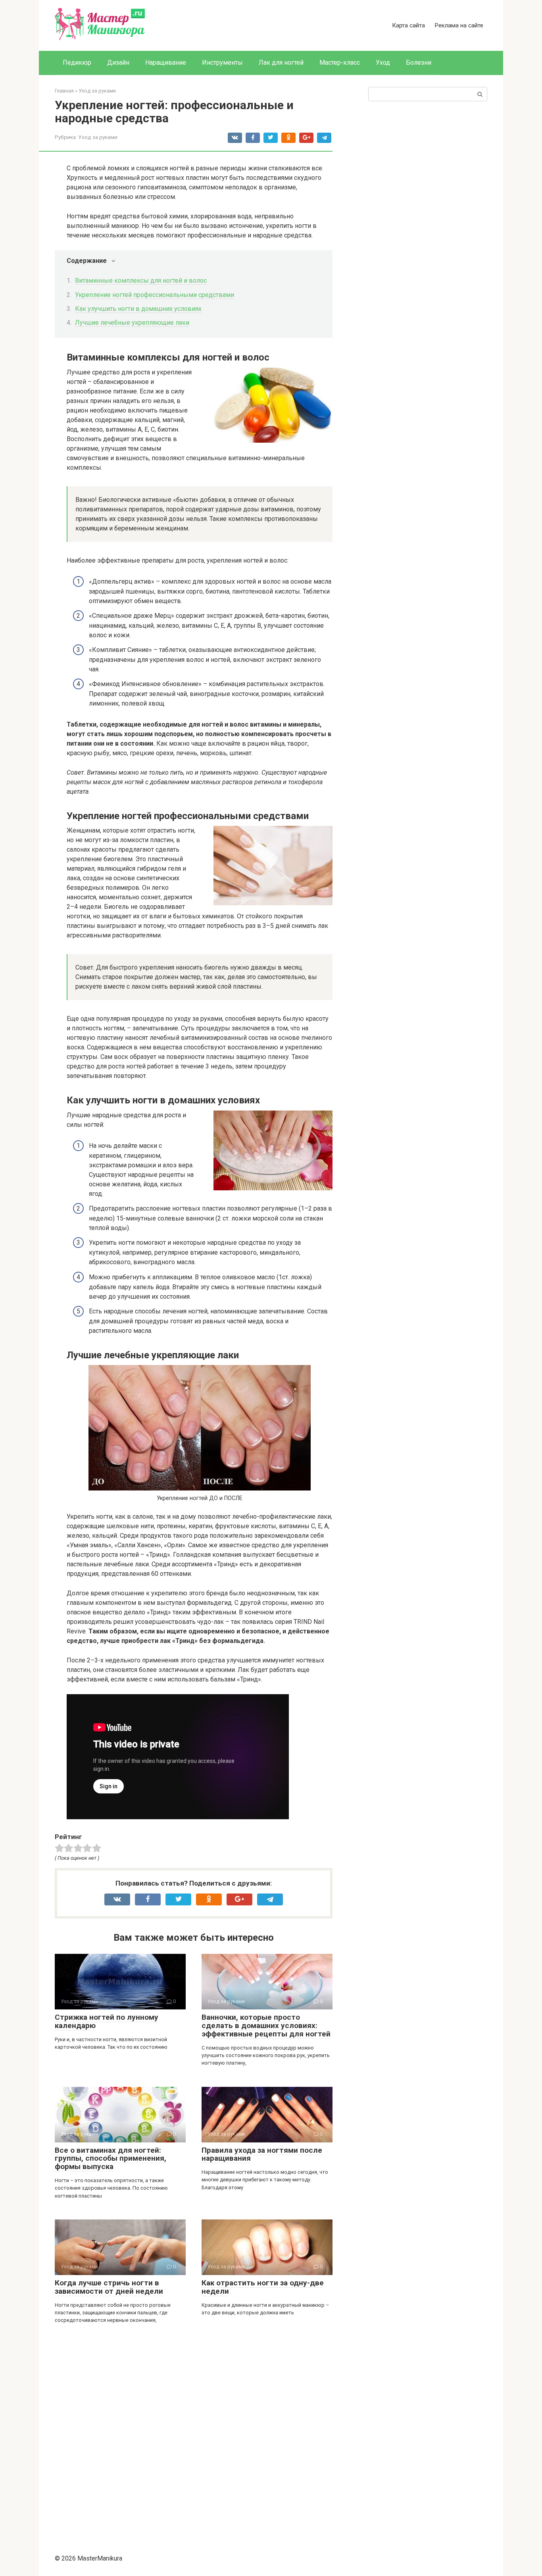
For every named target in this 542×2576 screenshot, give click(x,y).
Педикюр (77, 63)
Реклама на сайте (459, 25)
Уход (383, 63)
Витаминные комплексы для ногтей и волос (141, 281)
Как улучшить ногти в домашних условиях (138, 309)
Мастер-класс (340, 63)
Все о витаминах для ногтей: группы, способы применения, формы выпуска (111, 2159)
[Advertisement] (194, 2435)
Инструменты (222, 63)
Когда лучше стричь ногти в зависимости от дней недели (109, 2287)
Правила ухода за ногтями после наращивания (262, 2154)
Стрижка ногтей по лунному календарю (107, 2021)
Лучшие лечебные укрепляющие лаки (132, 323)
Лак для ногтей (281, 63)
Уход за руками (98, 137)
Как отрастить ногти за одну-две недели (263, 2287)
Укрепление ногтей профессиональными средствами (155, 295)
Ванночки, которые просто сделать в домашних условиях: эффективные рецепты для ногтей (266, 2026)
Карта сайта (408, 25)
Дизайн (118, 63)
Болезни (419, 63)
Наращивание (166, 63)
